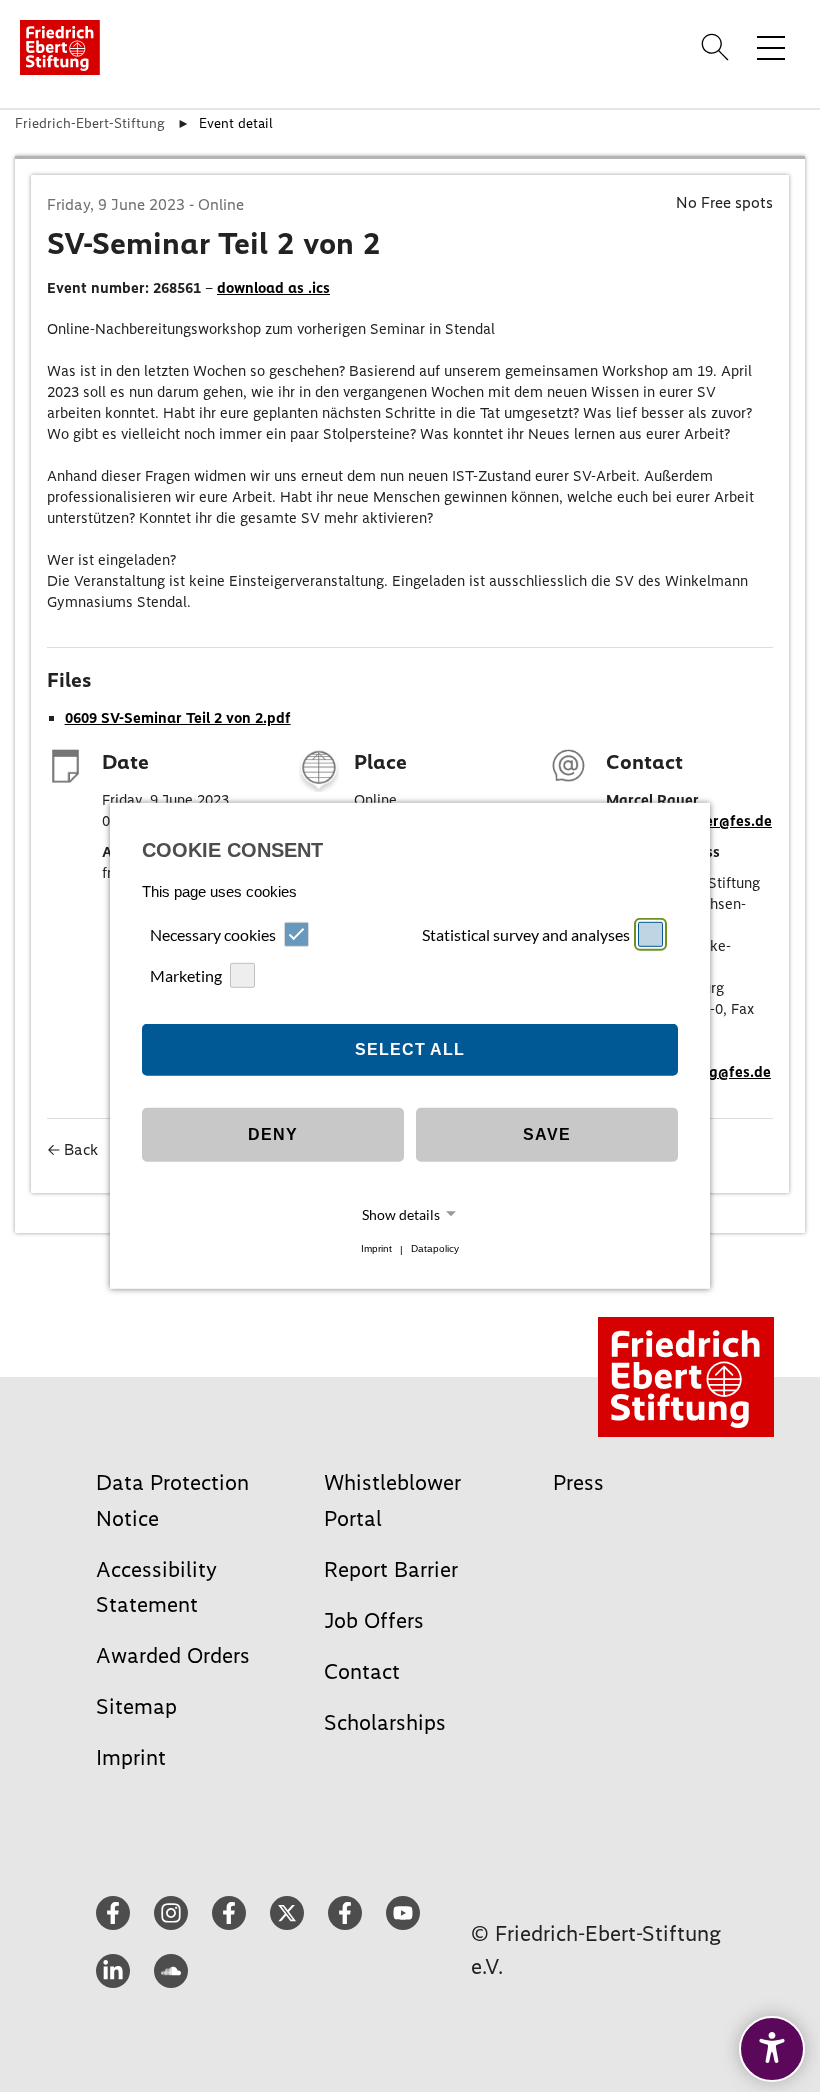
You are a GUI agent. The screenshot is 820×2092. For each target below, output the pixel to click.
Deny (273, 1134)
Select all (410, 1049)
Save (547, 1134)
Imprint (376, 1249)
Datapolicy (435, 1249)
